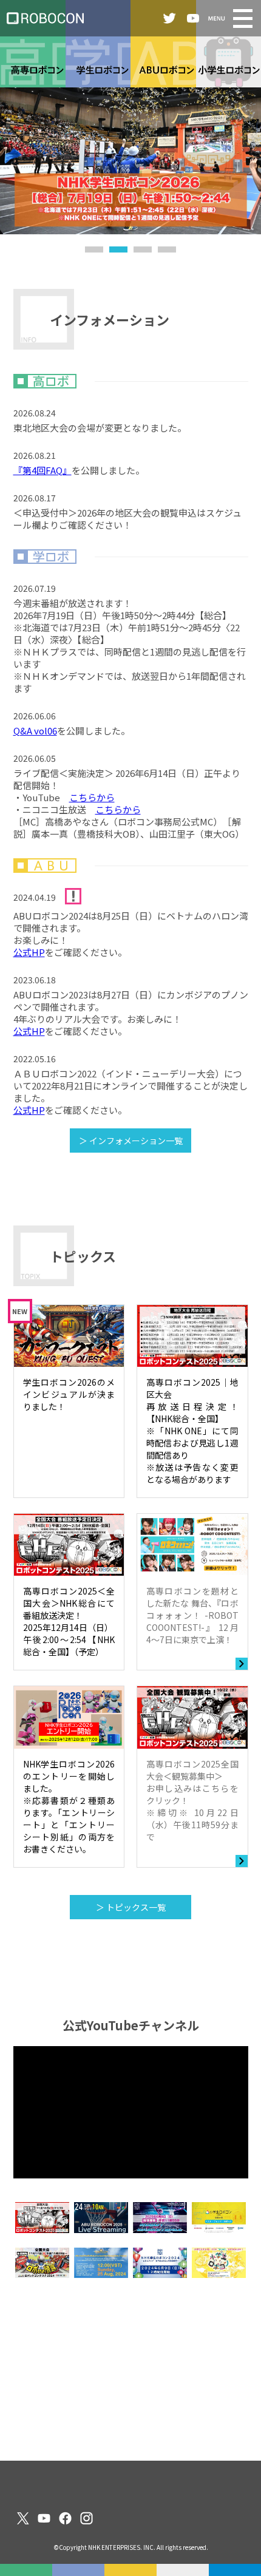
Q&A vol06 (35, 730)
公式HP (29, 952)
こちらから (92, 797)
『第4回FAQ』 (42, 470)
